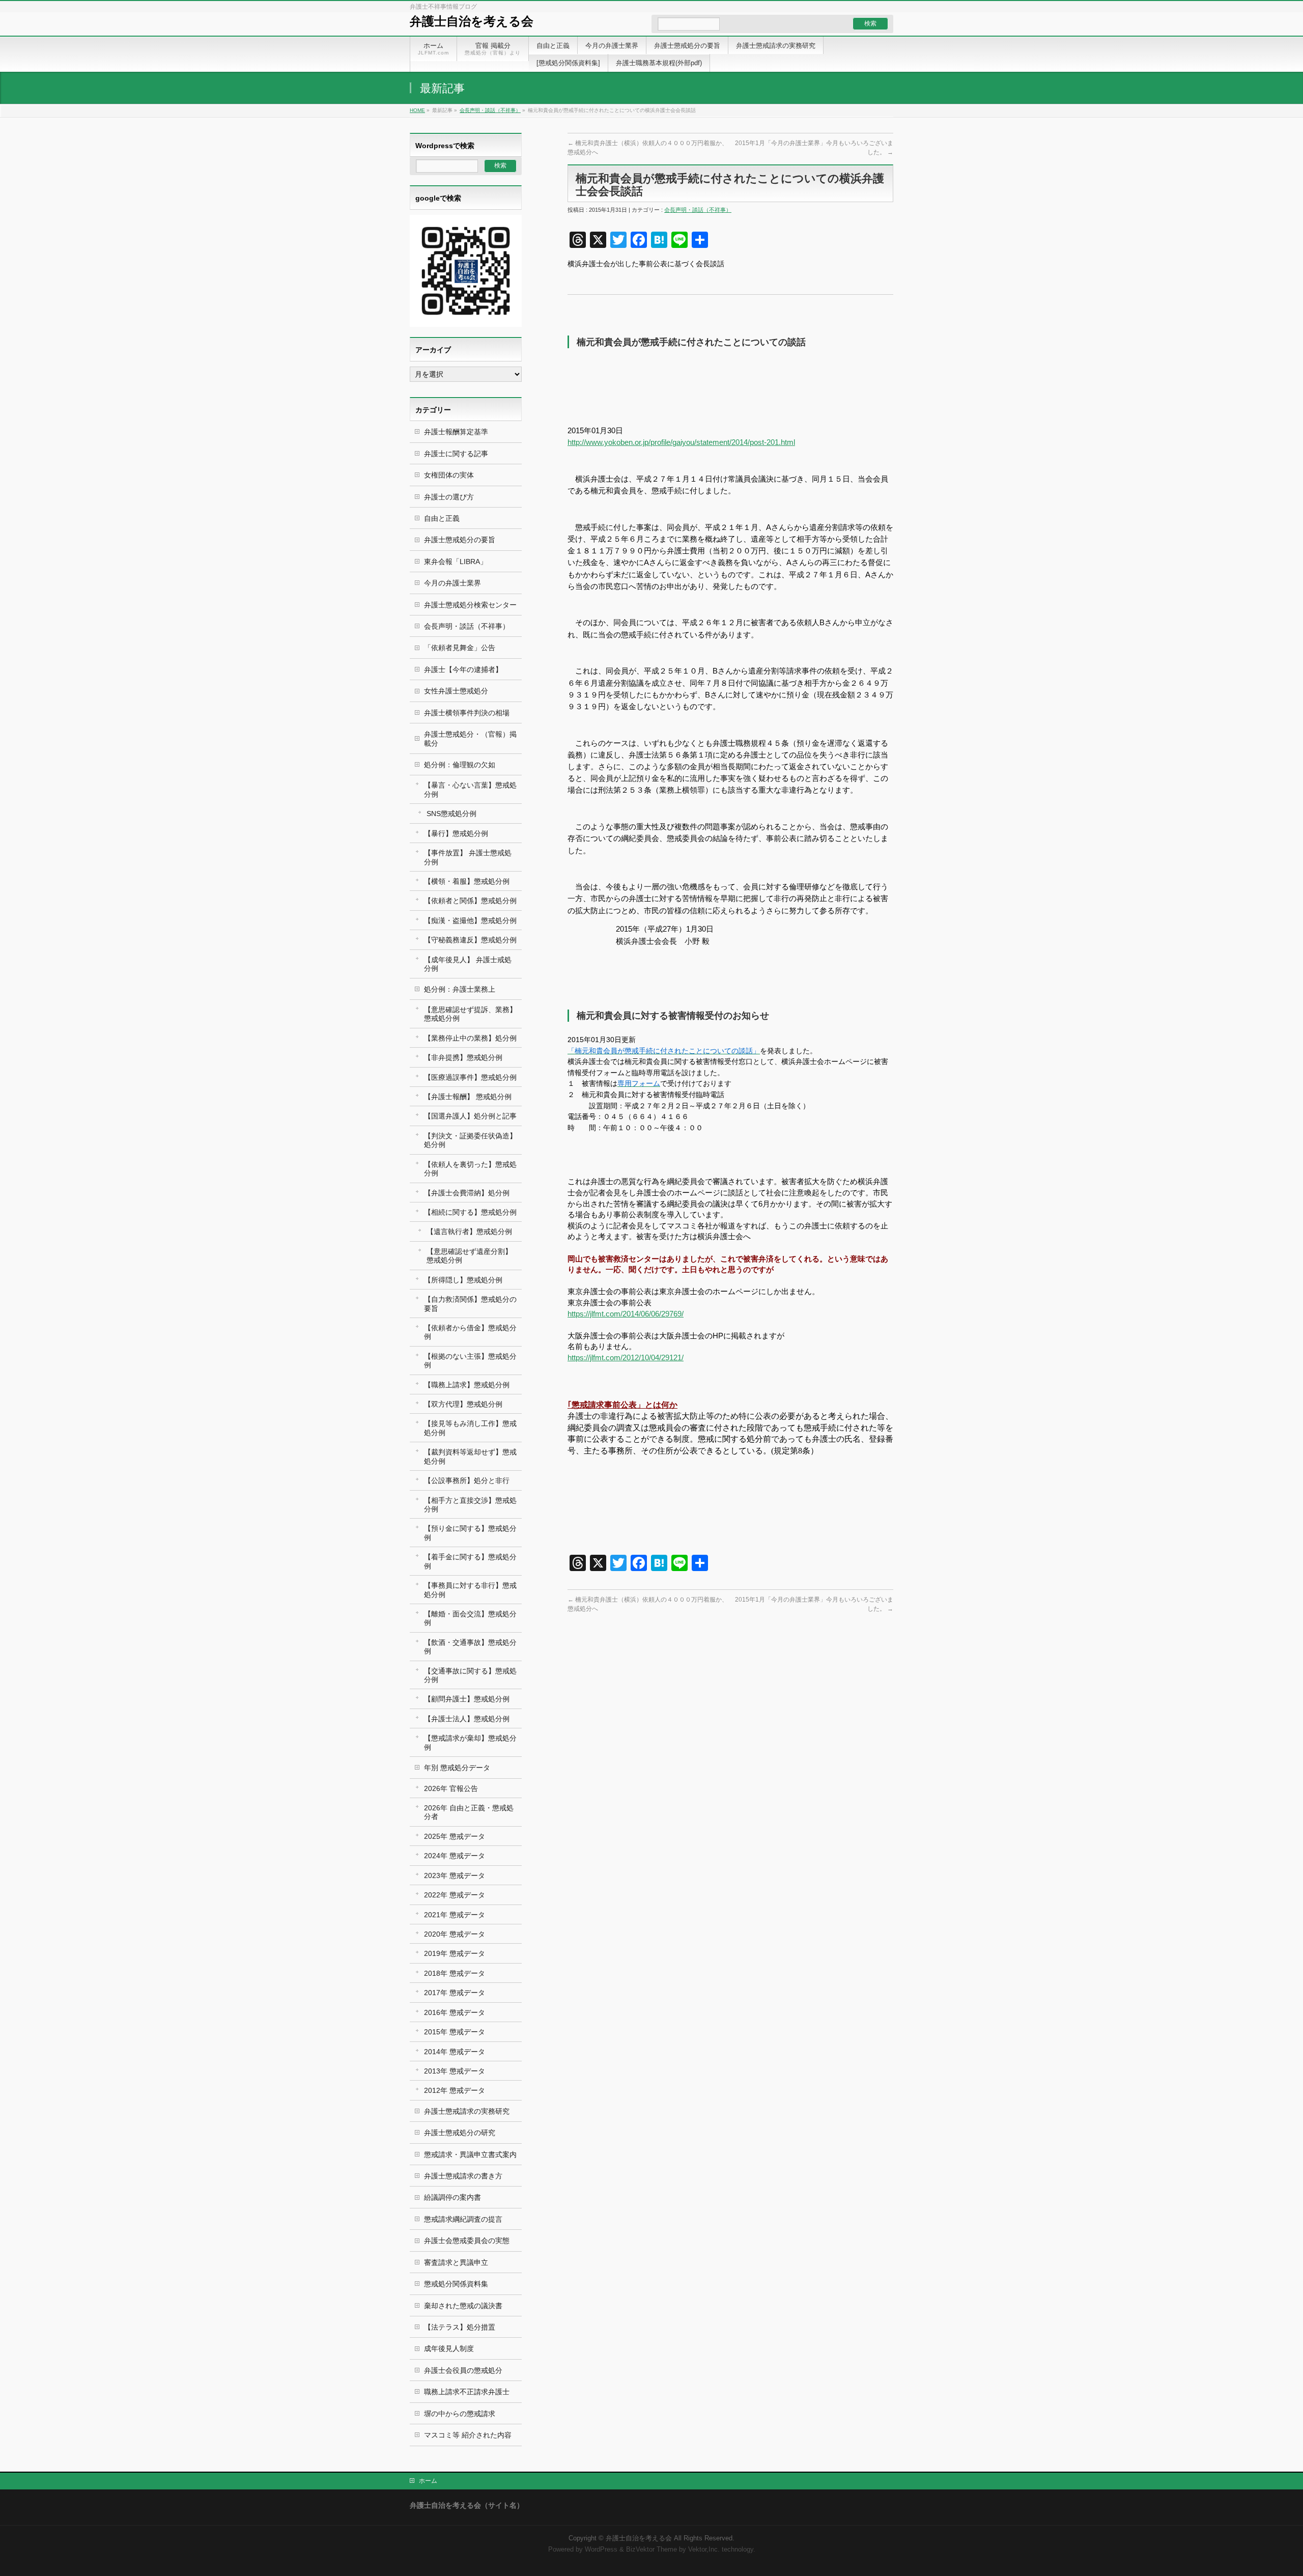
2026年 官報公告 (451, 1788)
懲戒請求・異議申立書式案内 (470, 2154)
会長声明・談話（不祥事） (490, 110)
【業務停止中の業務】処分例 (470, 1038)
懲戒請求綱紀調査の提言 (463, 2219)
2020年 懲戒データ (455, 1934)
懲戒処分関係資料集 (456, 2284)
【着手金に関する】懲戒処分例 (470, 1561)
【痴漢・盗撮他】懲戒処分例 (470, 920)
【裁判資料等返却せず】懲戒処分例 (470, 1456)
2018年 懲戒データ (455, 1973)
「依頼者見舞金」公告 (460, 648)
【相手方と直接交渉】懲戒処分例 (470, 1505)
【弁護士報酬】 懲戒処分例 (468, 1097)
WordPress (601, 2550)
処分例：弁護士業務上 (460, 989)
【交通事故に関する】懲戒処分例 (470, 1675)
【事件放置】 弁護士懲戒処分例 (468, 857)
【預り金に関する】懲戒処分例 (470, 1533)
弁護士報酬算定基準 (456, 432)
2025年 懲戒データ (455, 1836)
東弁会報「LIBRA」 (456, 562)
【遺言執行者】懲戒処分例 (469, 1231)
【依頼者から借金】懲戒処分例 (470, 1332)
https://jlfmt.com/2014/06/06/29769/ (626, 1314)
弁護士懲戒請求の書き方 (463, 2176)
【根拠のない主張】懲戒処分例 (470, 1361)
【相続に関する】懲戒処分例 (470, 1212)
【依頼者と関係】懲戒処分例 (470, 901)
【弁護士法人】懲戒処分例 (467, 1719)
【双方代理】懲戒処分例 (463, 1404)
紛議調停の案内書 (452, 2197)
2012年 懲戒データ (455, 2090)
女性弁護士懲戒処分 (456, 691)
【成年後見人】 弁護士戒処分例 (468, 964)
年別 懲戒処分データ (457, 1768)
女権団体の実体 (449, 475)
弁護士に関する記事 (456, 454)
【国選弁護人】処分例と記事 (470, 1116)
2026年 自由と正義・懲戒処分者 (469, 1812)
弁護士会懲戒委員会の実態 (467, 2241)
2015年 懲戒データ (455, 2032)
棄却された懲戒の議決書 (463, 2306)
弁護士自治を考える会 (472, 21)
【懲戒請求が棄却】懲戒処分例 (470, 1742)
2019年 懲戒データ (455, 1953)
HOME (417, 110)
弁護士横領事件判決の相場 (467, 713)
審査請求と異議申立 (456, 2262)
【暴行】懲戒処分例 (456, 833)
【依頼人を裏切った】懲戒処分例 (470, 1169)
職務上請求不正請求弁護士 (467, 2392)
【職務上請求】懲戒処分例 (467, 1385)
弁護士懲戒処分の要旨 (460, 540)
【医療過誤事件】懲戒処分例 (470, 1077)
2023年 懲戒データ (455, 1875)
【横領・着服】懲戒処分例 (467, 881)
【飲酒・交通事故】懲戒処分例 (470, 1647)
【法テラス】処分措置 (460, 2327)
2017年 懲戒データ (455, 1993)
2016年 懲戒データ (455, 2012)
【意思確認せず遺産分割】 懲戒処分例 (469, 1256)
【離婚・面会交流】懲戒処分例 (470, 1618)
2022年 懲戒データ (455, 1895)
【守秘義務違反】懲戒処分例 (470, 940)
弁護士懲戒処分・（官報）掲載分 (470, 738)
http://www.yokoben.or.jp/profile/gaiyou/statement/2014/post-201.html (681, 442)
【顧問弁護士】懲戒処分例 (467, 1699)
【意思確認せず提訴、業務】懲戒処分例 (470, 1014)
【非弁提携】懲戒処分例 (463, 1057)
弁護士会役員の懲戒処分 (463, 2370)
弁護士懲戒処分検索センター (470, 605)
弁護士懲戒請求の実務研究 (467, 2111)
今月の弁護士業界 (452, 583)
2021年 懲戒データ (455, 1915)
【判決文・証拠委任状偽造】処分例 (470, 1140)
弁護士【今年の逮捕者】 (463, 669)
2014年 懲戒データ (455, 2052)
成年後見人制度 (449, 2348)
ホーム (428, 2481)
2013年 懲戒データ (455, 2071)
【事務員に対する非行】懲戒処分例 (470, 1590)
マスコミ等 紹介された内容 (468, 2435)
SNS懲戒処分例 (451, 814)
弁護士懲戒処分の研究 (460, 2133)
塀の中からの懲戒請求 (460, 2414)
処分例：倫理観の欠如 (460, 765)
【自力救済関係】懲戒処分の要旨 (470, 1304)
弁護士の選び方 (449, 497)
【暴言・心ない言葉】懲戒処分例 (470, 789)
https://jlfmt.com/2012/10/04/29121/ (626, 1358)
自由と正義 (442, 518)
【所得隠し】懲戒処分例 (463, 1280)
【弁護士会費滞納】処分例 (467, 1193)
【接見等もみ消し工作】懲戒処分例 (470, 1428)
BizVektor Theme (651, 2550)
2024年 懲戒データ (455, 1856)
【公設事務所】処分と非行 (467, 1480)
